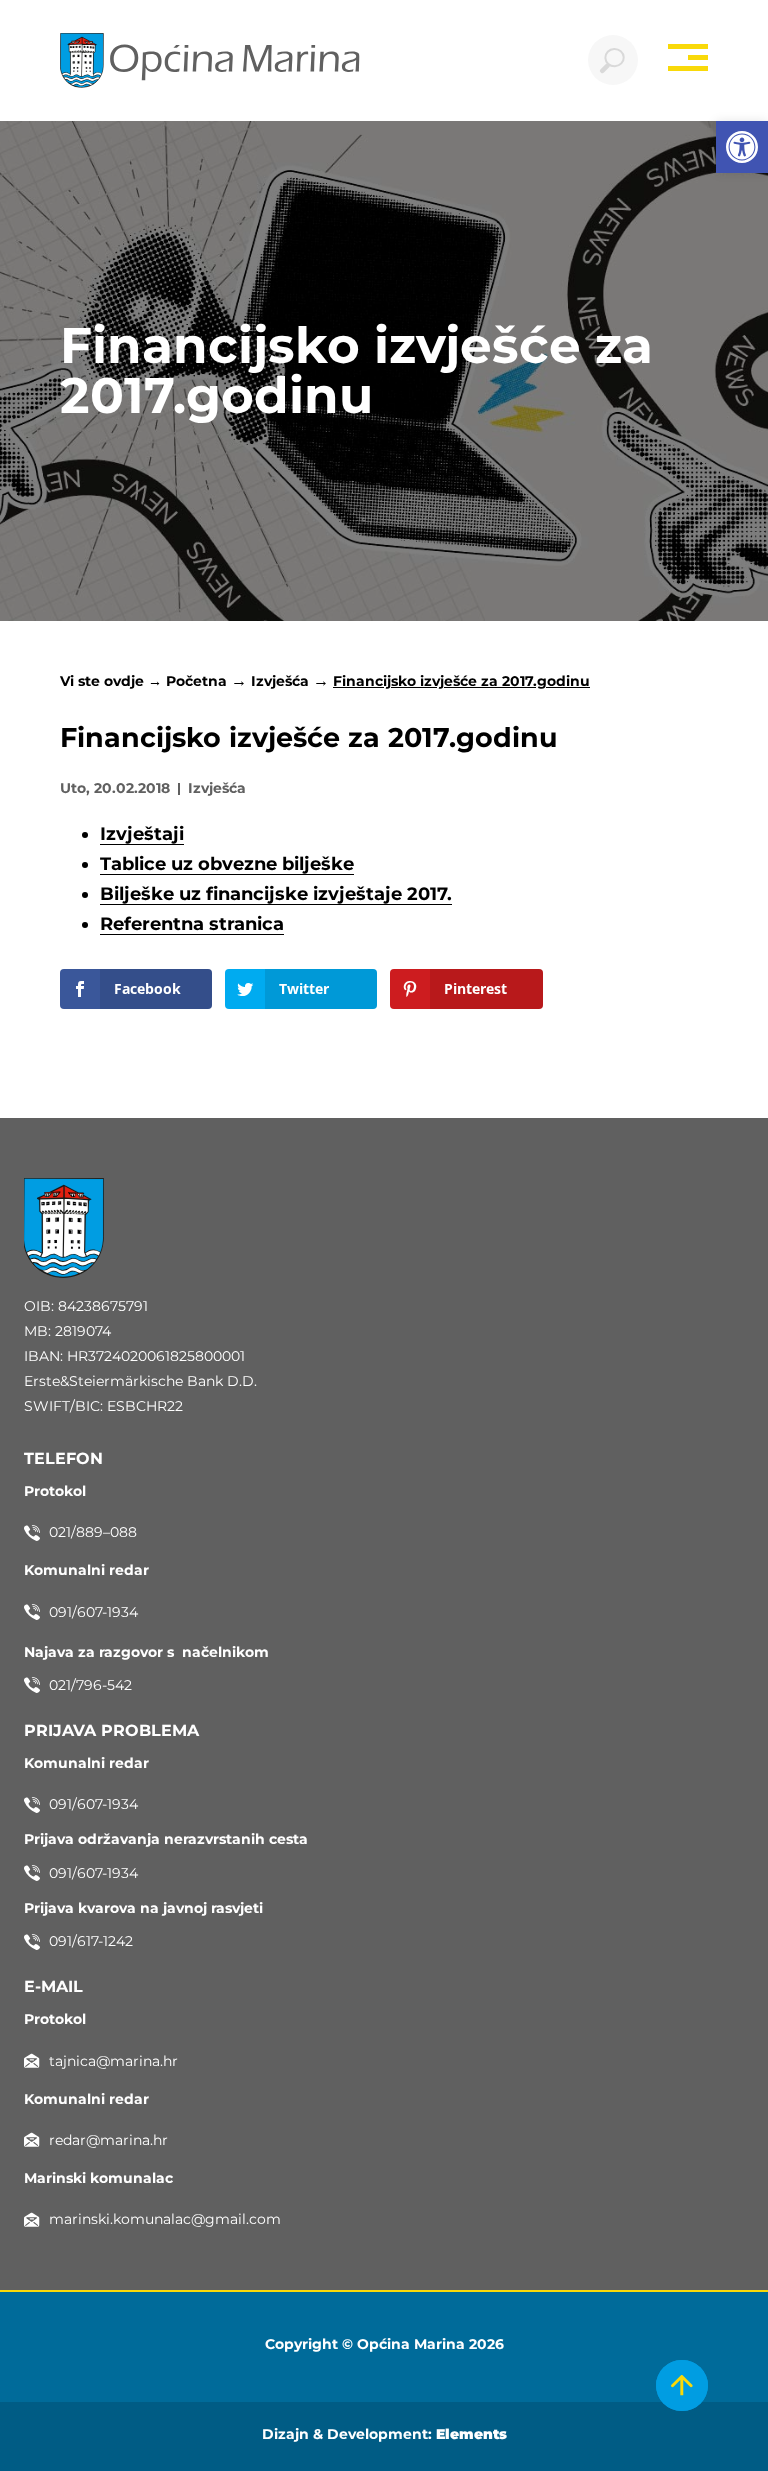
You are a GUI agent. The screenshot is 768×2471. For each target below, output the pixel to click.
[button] (742, 147)
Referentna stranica (192, 924)
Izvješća (280, 681)
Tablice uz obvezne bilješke (227, 864)
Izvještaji (142, 834)
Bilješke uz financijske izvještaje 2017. (276, 894)
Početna (196, 681)
